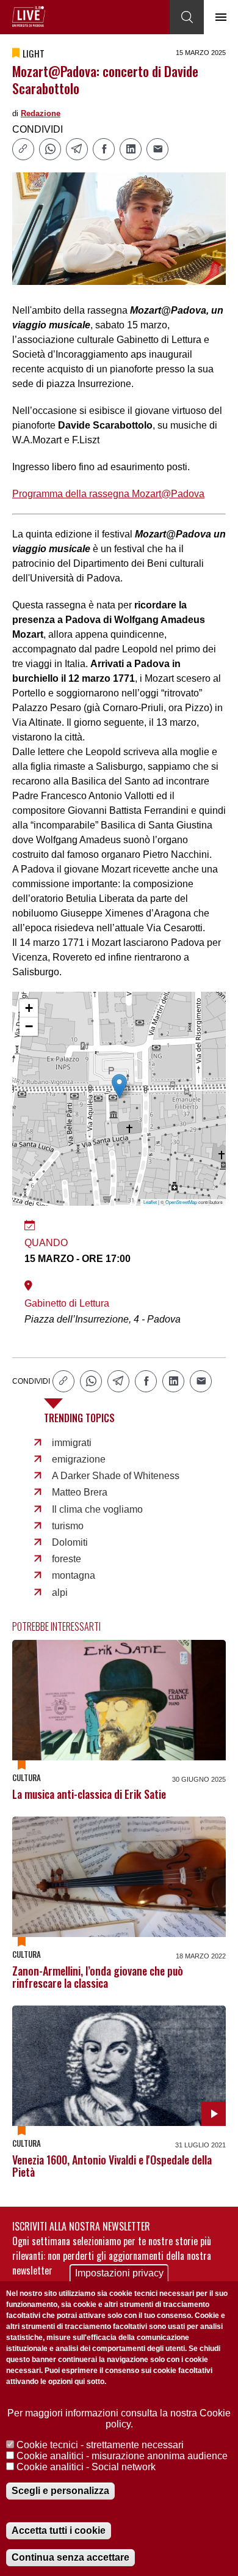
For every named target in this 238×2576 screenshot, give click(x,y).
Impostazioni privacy (119, 2273)
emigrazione (79, 1459)
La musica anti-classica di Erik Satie (89, 1794)
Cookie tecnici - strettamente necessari (100, 2445)
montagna (74, 1575)
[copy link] (23, 149)
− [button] (29, 1026)
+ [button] (29, 1008)
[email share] (157, 149)
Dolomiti (70, 1542)
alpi (60, 1592)
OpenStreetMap (181, 1202)
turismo (68, 1526)
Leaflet (150, 1202)
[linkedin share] (131, 149)
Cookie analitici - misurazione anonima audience (122, 2456)
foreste (67, 1559)
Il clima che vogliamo (97, 1509)
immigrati (72, 1443)
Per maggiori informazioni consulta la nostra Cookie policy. (119, 2419)
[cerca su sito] (187, 17)
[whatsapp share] (50, 149)
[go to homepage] (29, 17)
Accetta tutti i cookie (59, 2530)
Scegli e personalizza (60, 2491)
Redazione (41, 113)
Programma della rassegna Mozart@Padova (108, 494)
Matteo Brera (80, 1492)
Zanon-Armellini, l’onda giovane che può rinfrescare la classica (98, 1977)
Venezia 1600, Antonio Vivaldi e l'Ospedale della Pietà (112, 2166)
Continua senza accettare (70, 2557)
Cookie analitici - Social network (86, 2467)
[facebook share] (104, 149)
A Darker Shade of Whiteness (116, 1476)
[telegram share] (77, 149)
